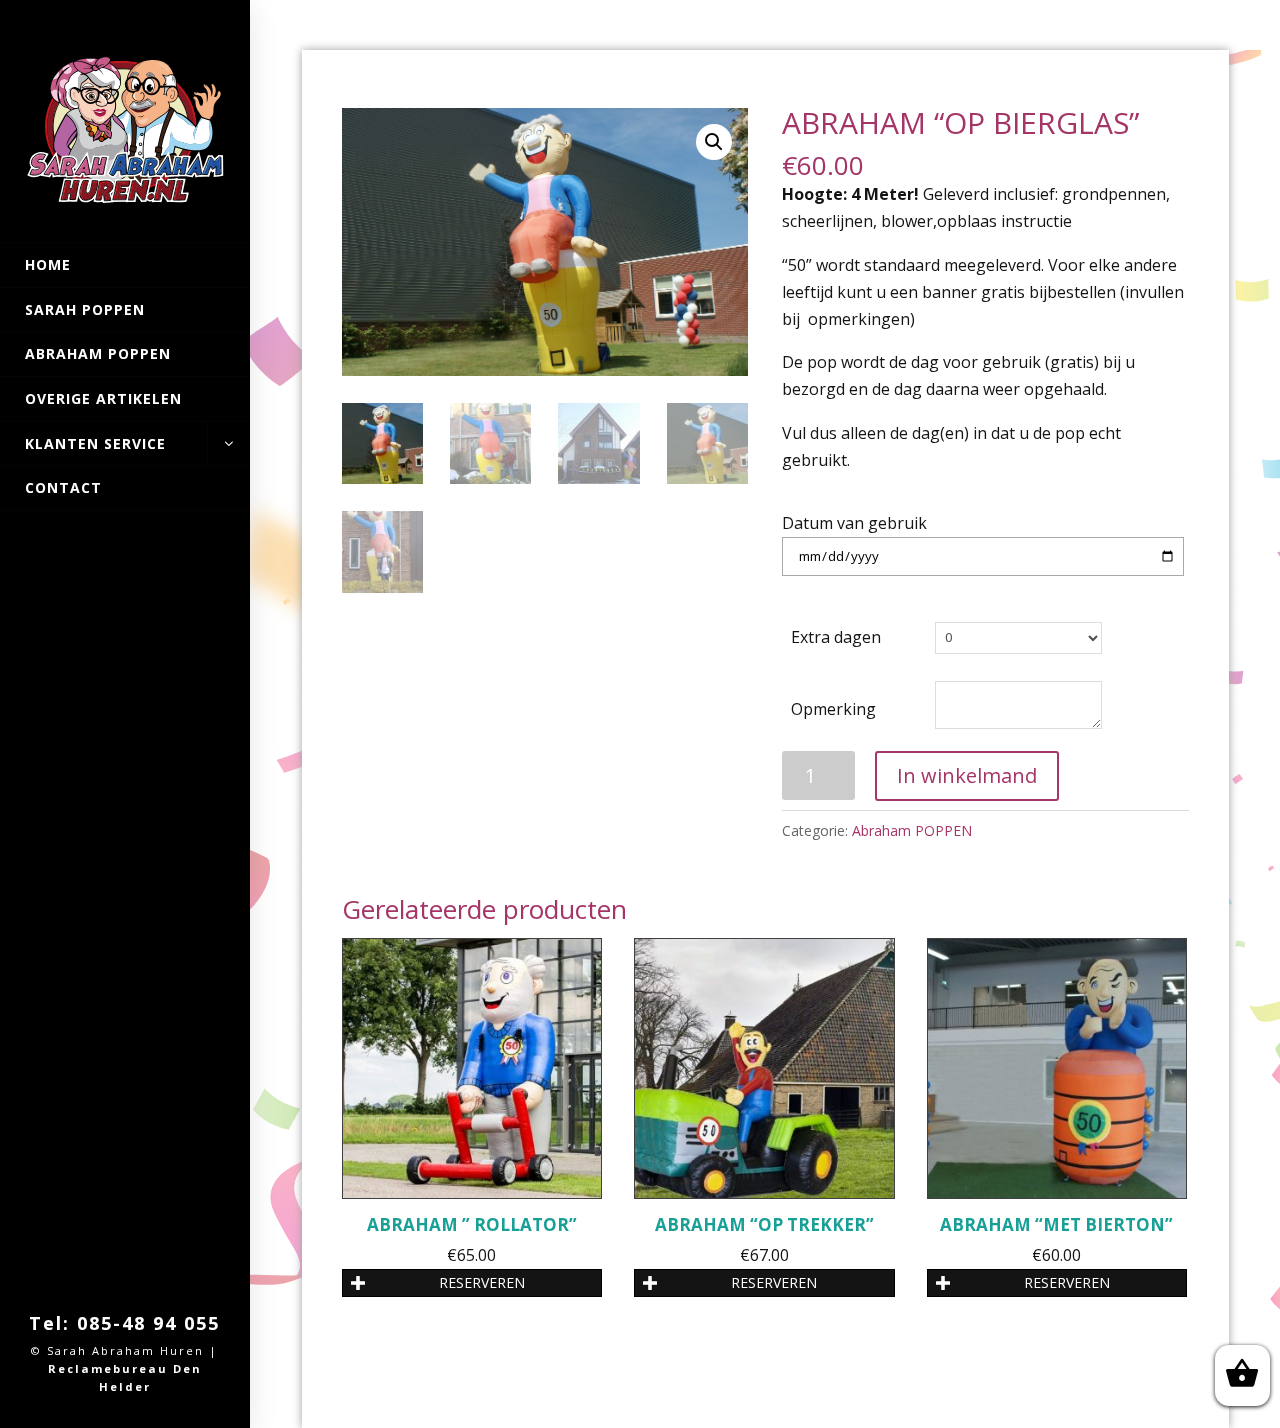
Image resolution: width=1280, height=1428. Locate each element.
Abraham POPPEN (98, 353)
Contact (63, 487)
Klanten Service (95, 443)
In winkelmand (967, 775)
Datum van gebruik (854, 523)
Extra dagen (836, 637)
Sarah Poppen (85, 309)
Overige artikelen (103, 398)
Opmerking (833, 709)
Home (48, 264)
